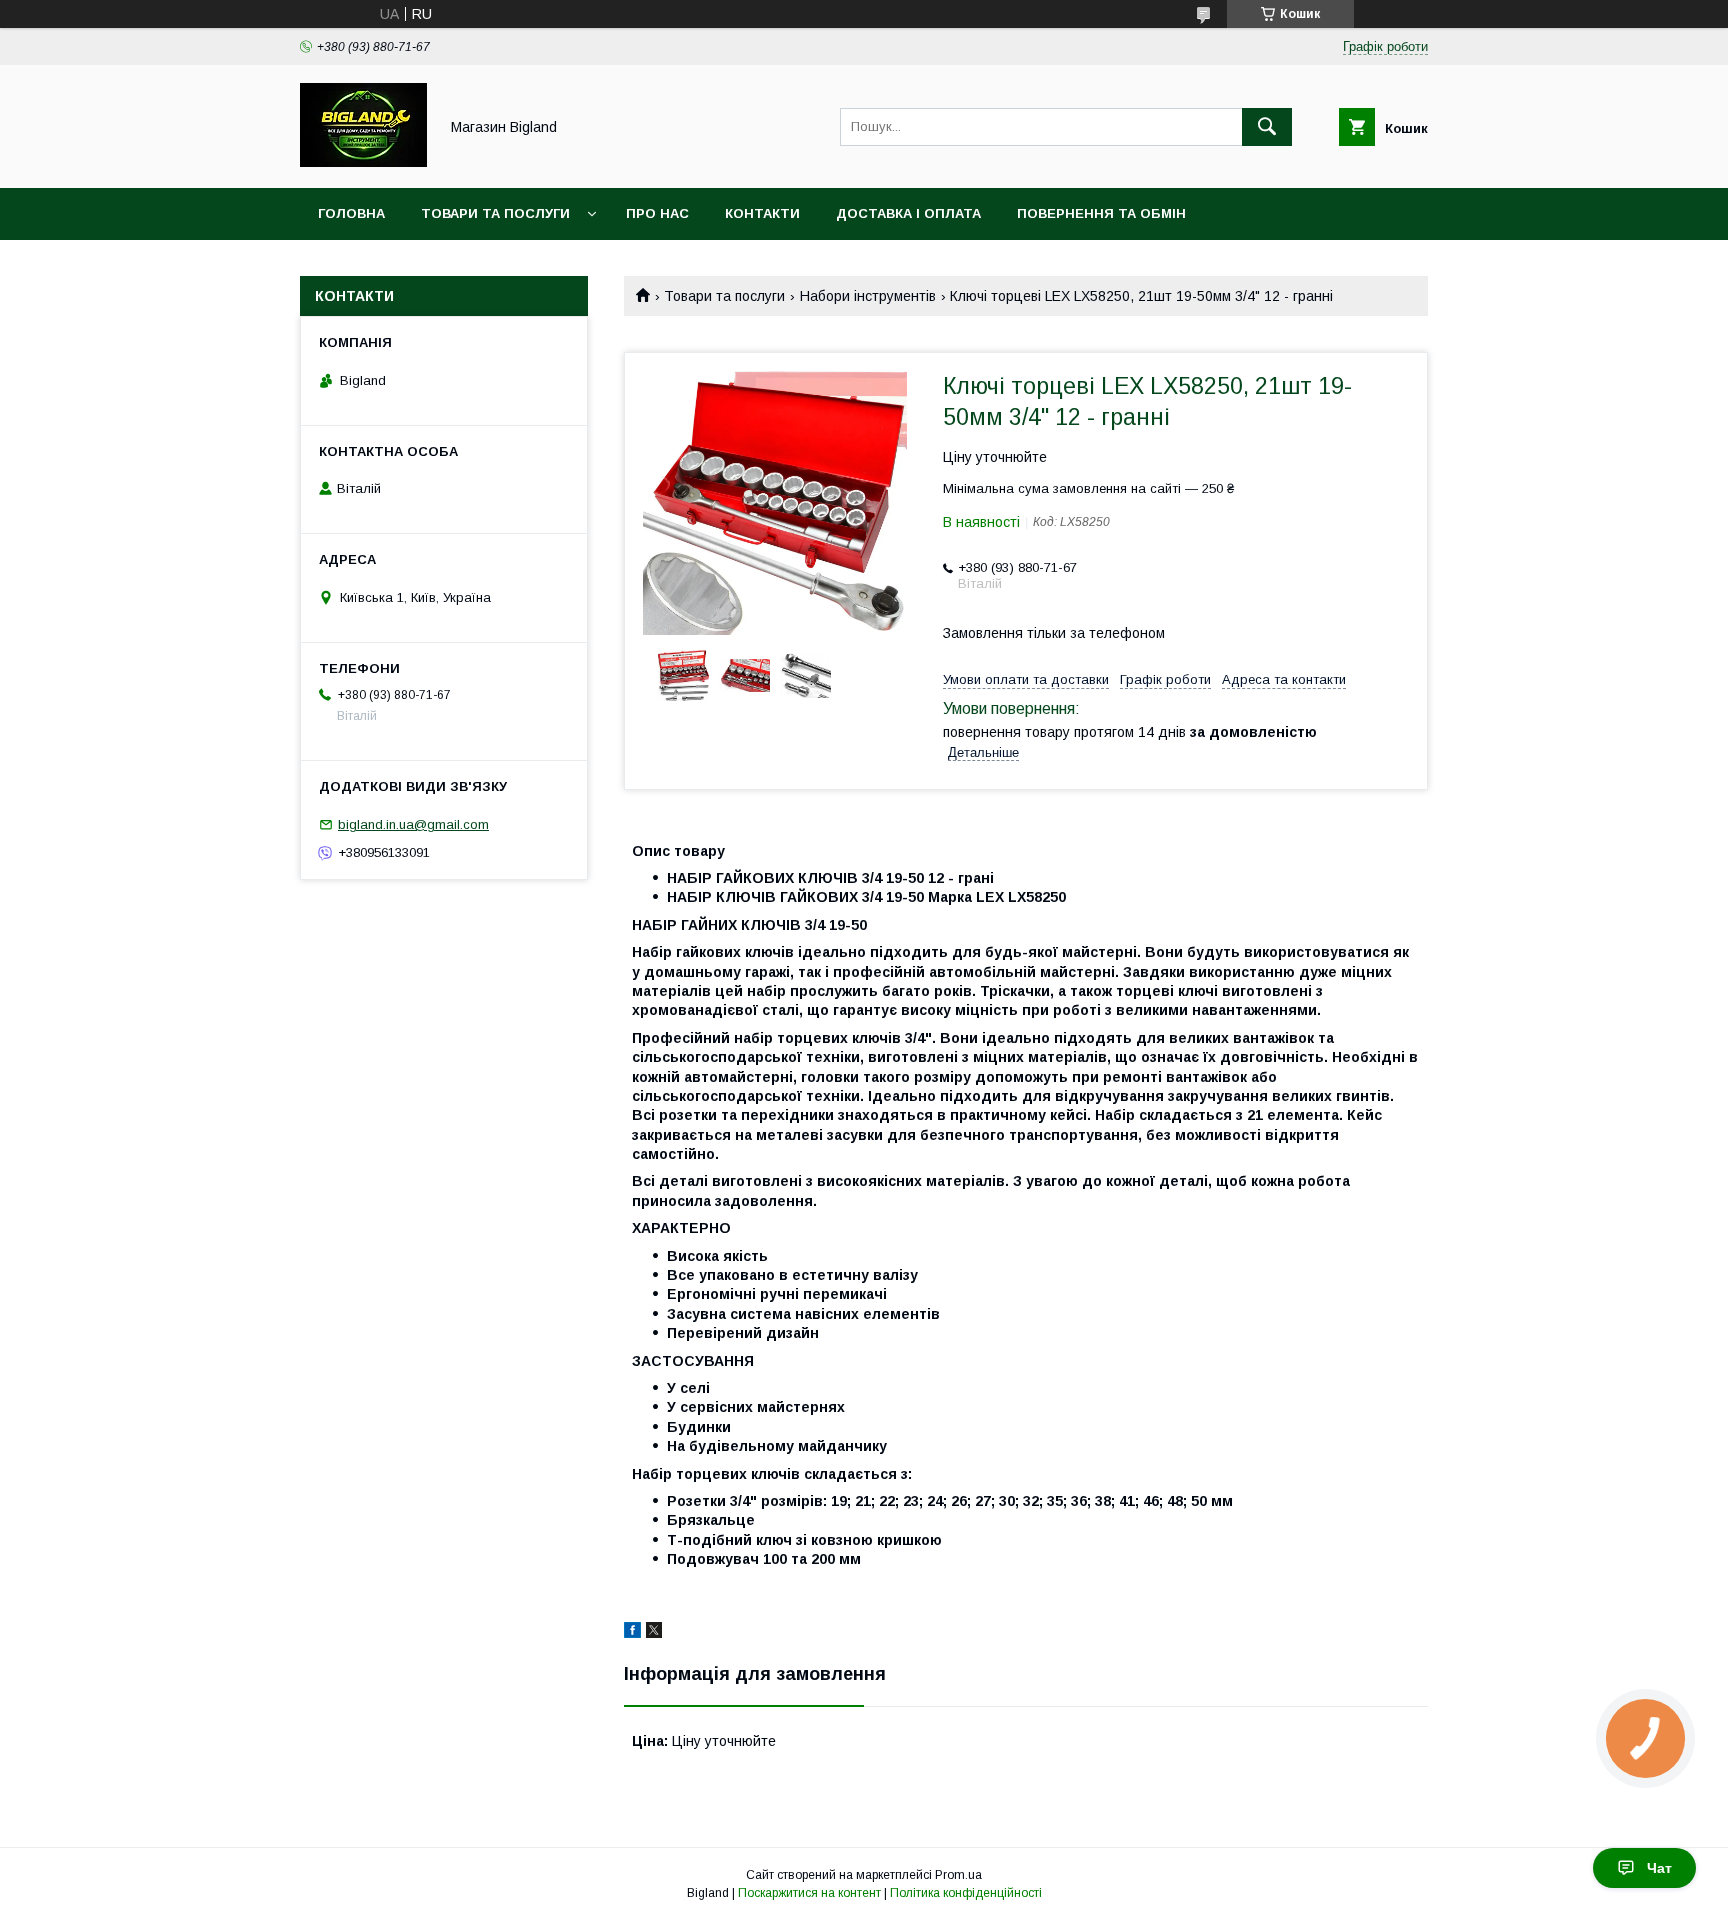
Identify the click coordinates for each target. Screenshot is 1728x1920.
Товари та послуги (495, 213)
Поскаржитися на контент (809, 1893)
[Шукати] (1267, 127)
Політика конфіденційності (966, 1893)
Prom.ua (958, 1875)
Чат (1659, 1868)
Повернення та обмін (1101, 213)
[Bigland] (363, 162)
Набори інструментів (868, 296)
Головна (351, 213)
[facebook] (632, 1633)
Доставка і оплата (908, 213)
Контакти (762, 213)
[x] (654, 1633)
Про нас (657, 213)
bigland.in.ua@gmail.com (413, 824)
